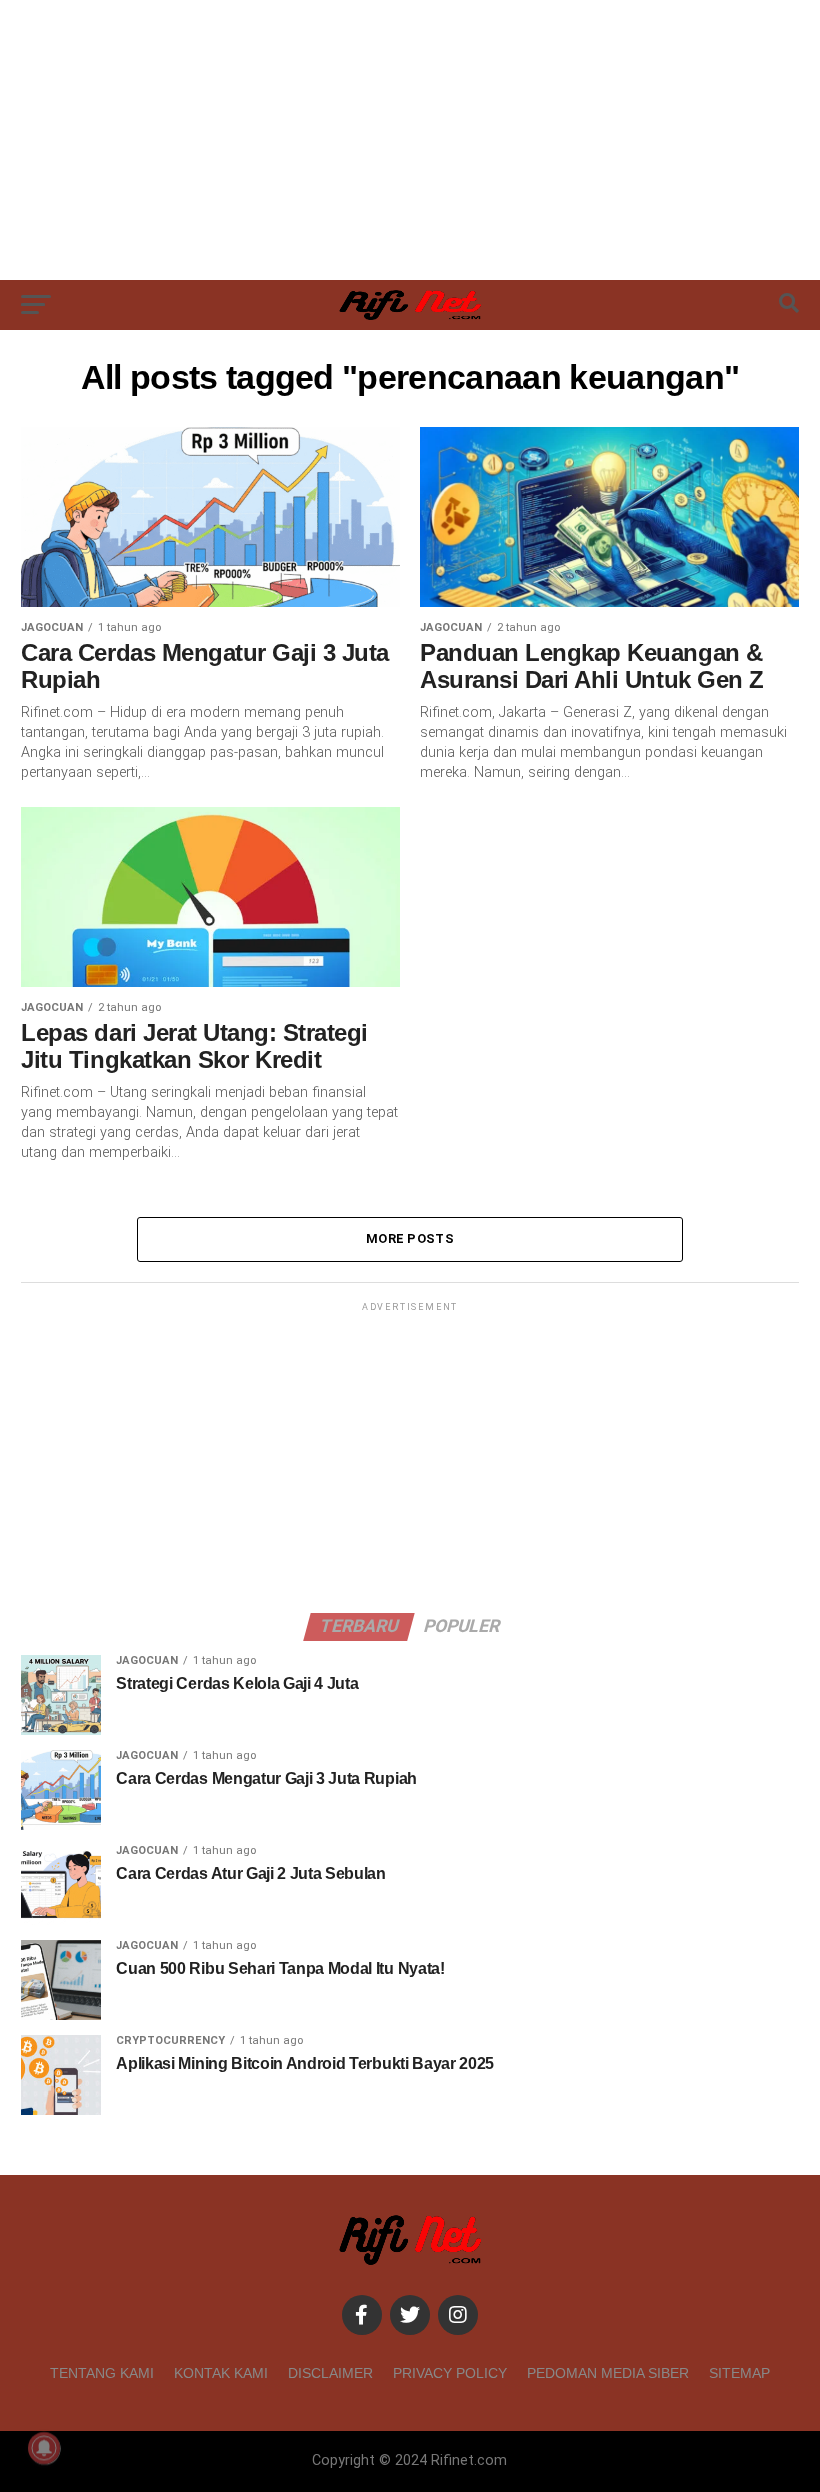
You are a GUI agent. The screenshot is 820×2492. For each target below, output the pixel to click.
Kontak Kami (221, 2373)
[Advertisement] (410, 140)
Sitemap (739, 2373)
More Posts (410, 1238)
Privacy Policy (450, 2373)
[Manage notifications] (44, 2448)
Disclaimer (330, 2373)
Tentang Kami (102, 2373)
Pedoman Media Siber (608, 2373)
